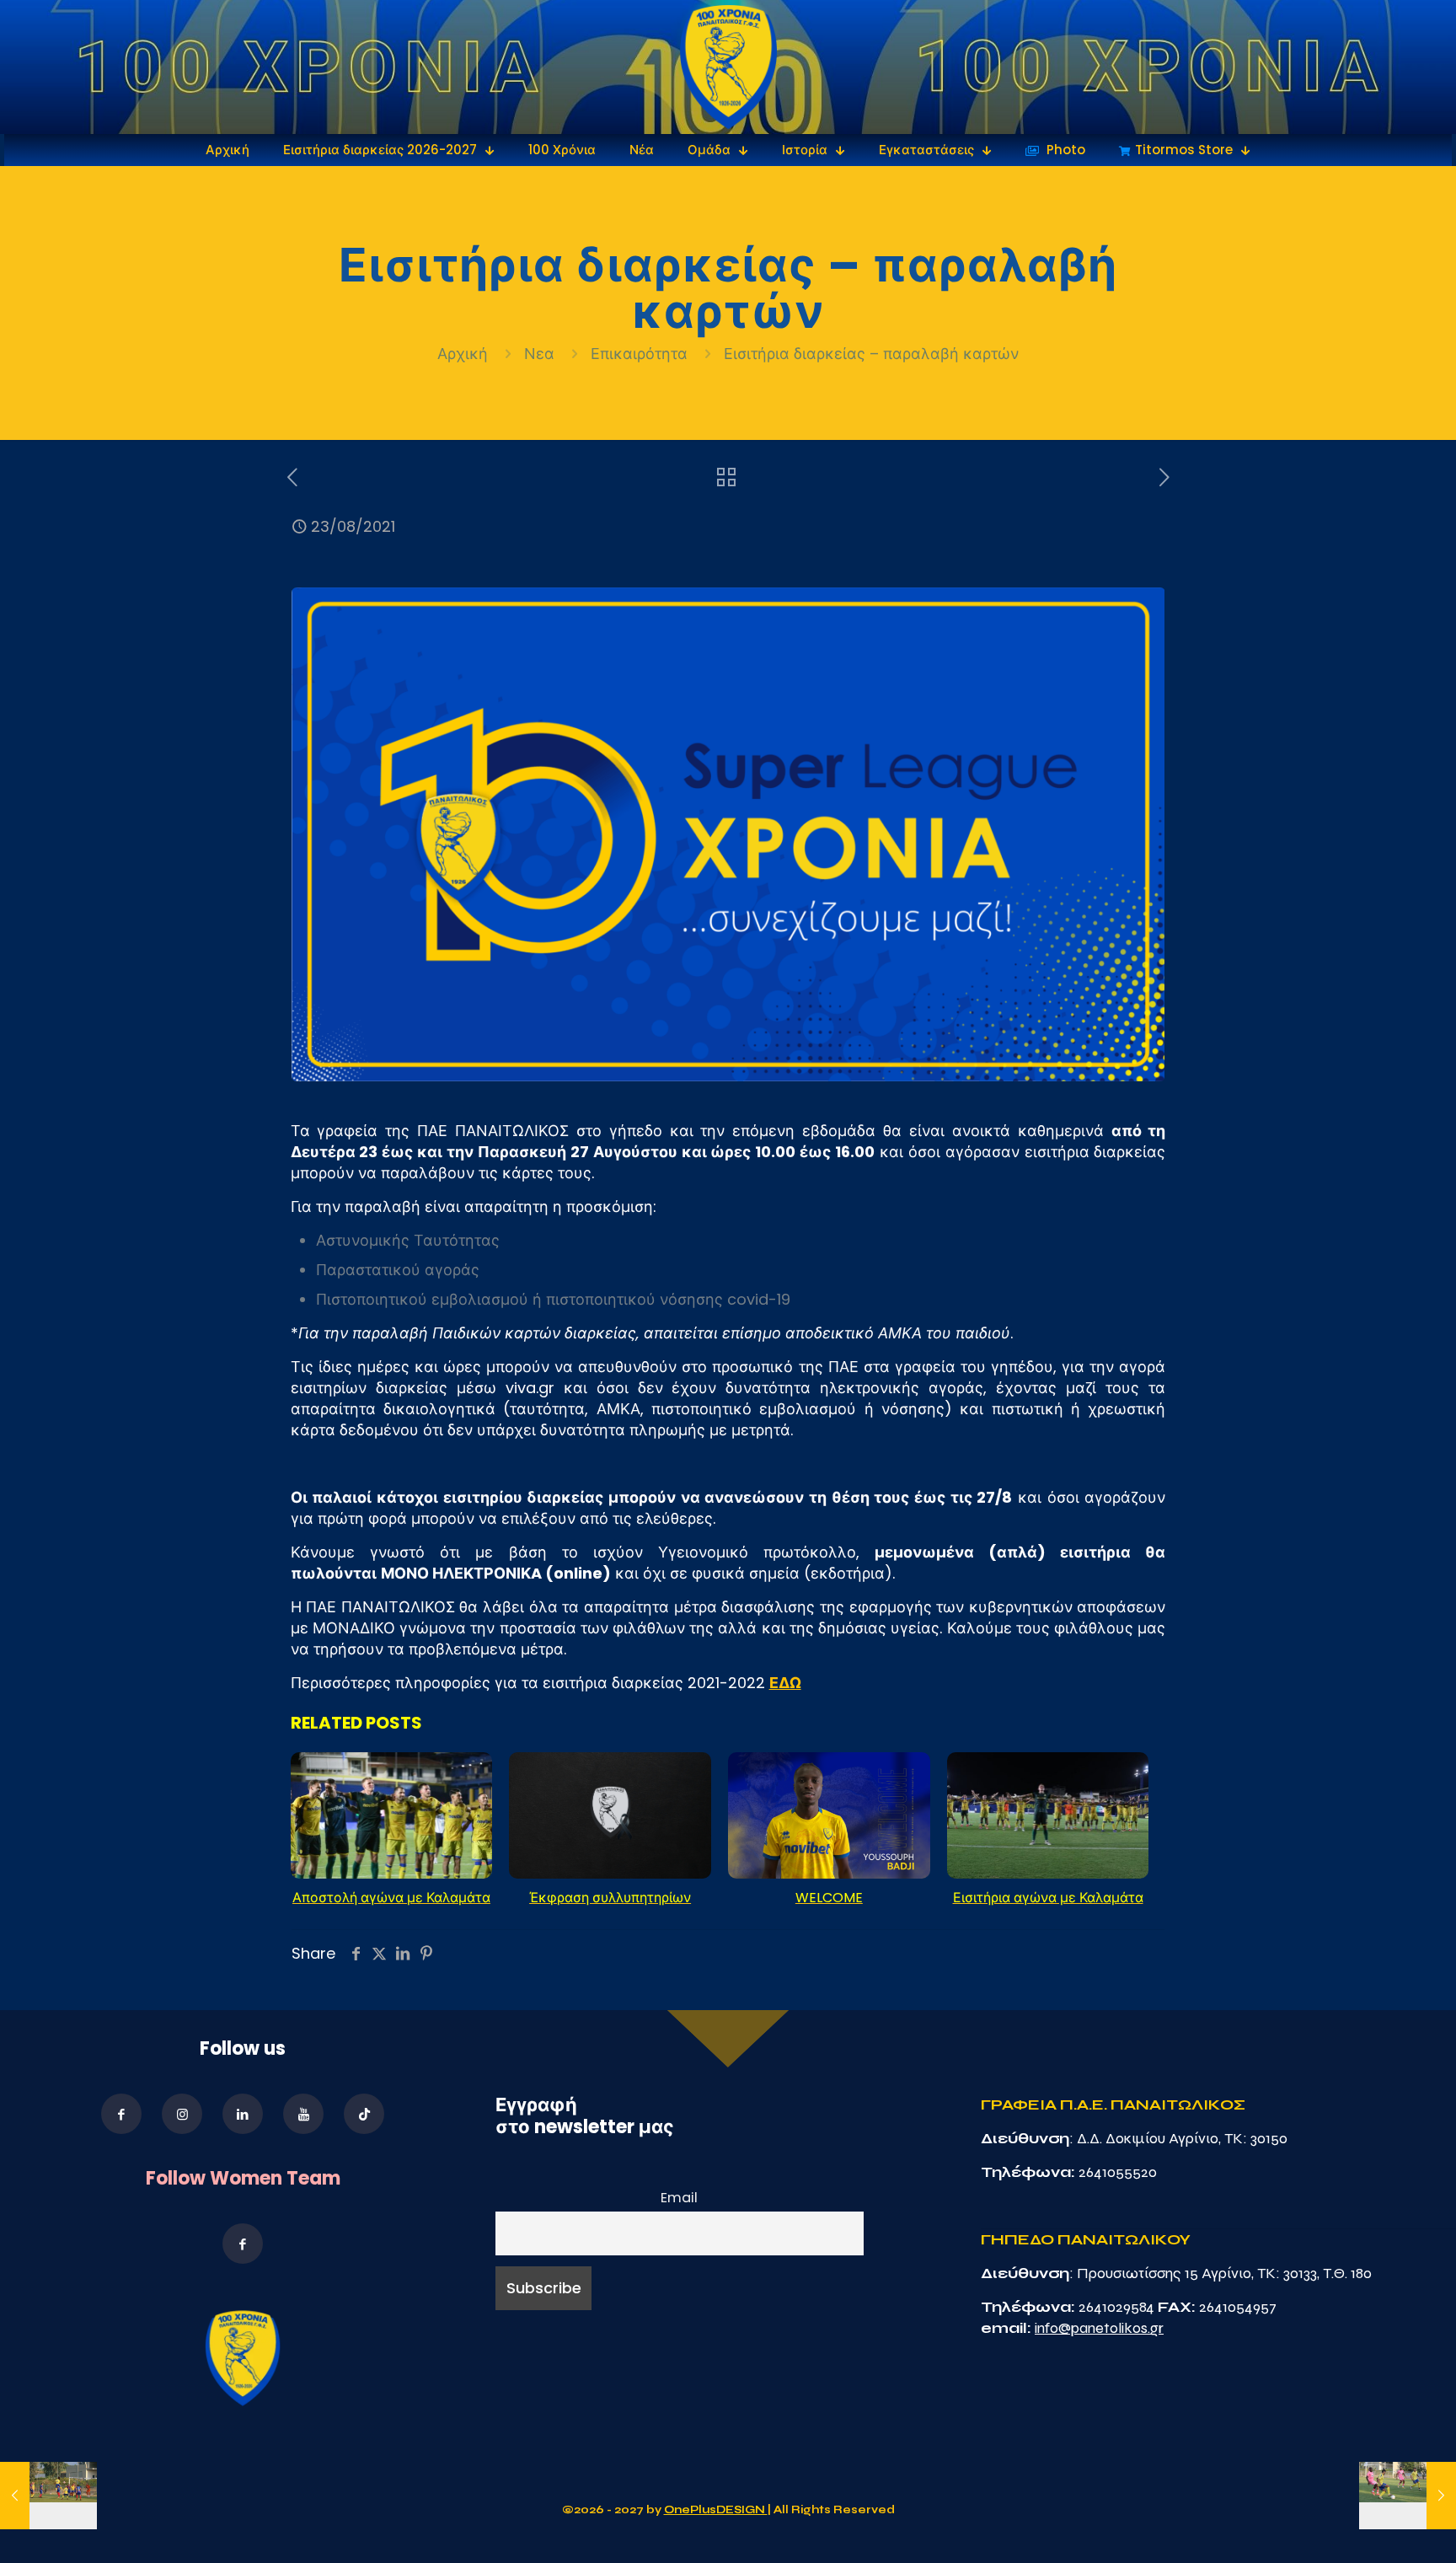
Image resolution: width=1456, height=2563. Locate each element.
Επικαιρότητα (639, 354)
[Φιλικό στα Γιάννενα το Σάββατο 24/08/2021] (1408, 2496)
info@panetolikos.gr (1099, 2328)
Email (679, 2198)
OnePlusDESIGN (716, 2510)
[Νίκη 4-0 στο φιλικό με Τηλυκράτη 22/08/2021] (48, 2496)
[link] (728, 67)
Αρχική (465, 354)
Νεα (539, 354)
